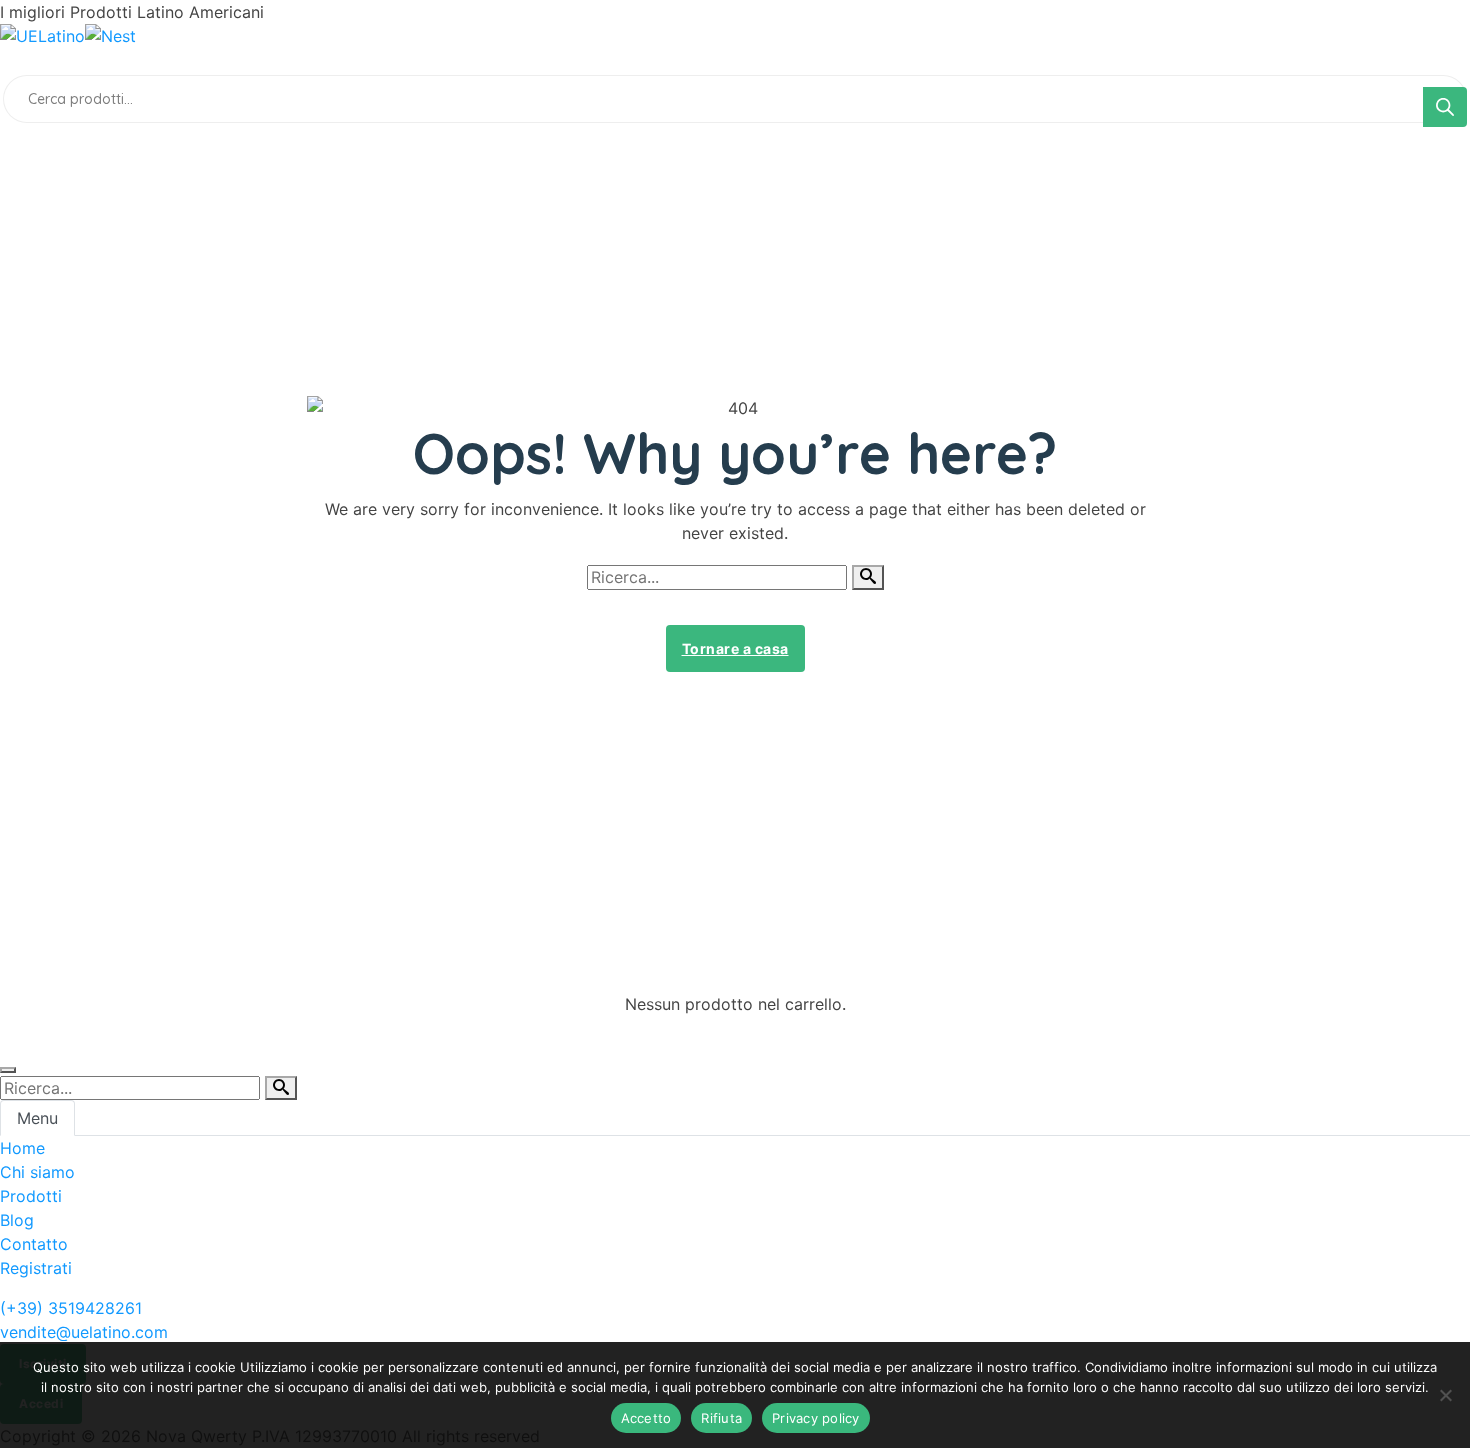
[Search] (1445, 107)
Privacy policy (816, 1418)
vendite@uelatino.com (84, 1332)
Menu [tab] (37, 1118)
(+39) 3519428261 (71, 1308)
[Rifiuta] (1445, 1395)
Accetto (646, 1418)
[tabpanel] (735, 1208)
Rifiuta (721, 1418)
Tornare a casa (735, 648)
